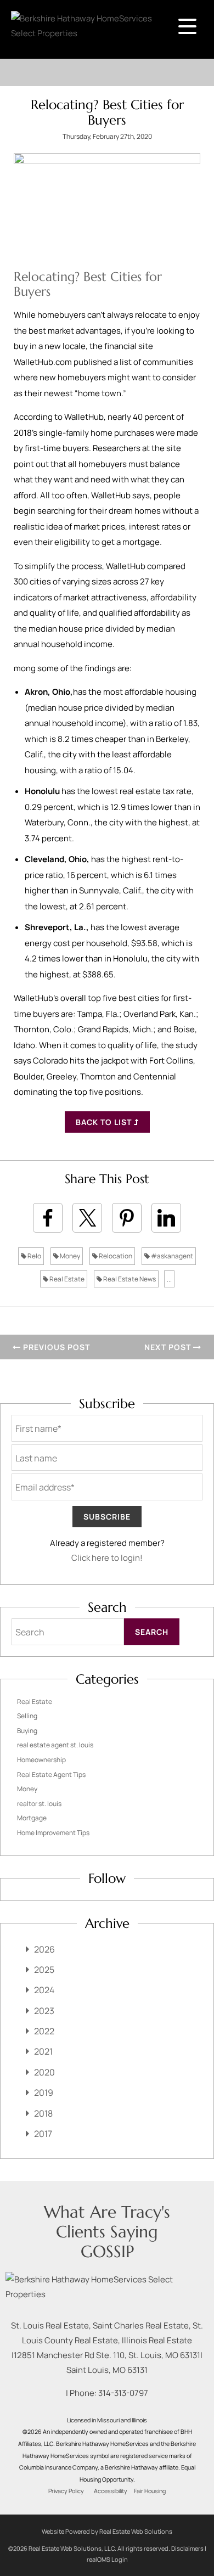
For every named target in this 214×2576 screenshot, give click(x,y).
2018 (43, 2113)
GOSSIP (107, 2251)
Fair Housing (150, 2491)
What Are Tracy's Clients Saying (107, 2222)
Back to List (105, 1122)
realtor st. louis (39, 1804)
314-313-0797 (123, 2393)
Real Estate (66, 1279)
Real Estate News (129, 1279)
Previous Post (55, 1347)
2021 (43, 2051)
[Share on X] (87, 1218)
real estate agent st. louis (55, 1745)
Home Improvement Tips (53, 1833)
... (169, 1279)
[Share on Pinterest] (127, 1218)
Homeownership (41, 1760)
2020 (44, 2072)
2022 (44, 2031)
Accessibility (111, 2491)
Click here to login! (107, 1558)
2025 (44, 1970)
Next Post (169, 1347)
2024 (44, 1990)
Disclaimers (187, 2548)
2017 (43, 2134)
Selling (27, 1716)
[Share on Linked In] (166, 1218)
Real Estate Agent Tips (51, 1774)
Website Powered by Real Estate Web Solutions (107, 2531)
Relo (34, 1256)
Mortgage (32, 1818)
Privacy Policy (66, 2491)
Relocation (115, 1256)
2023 (44, 2011)
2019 (44, 2093)
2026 (44, 1949)
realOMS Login (107, 2559)
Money (69, 1256)
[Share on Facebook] (48, 1218)
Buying (27, 1731)
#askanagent (171, 1256)
